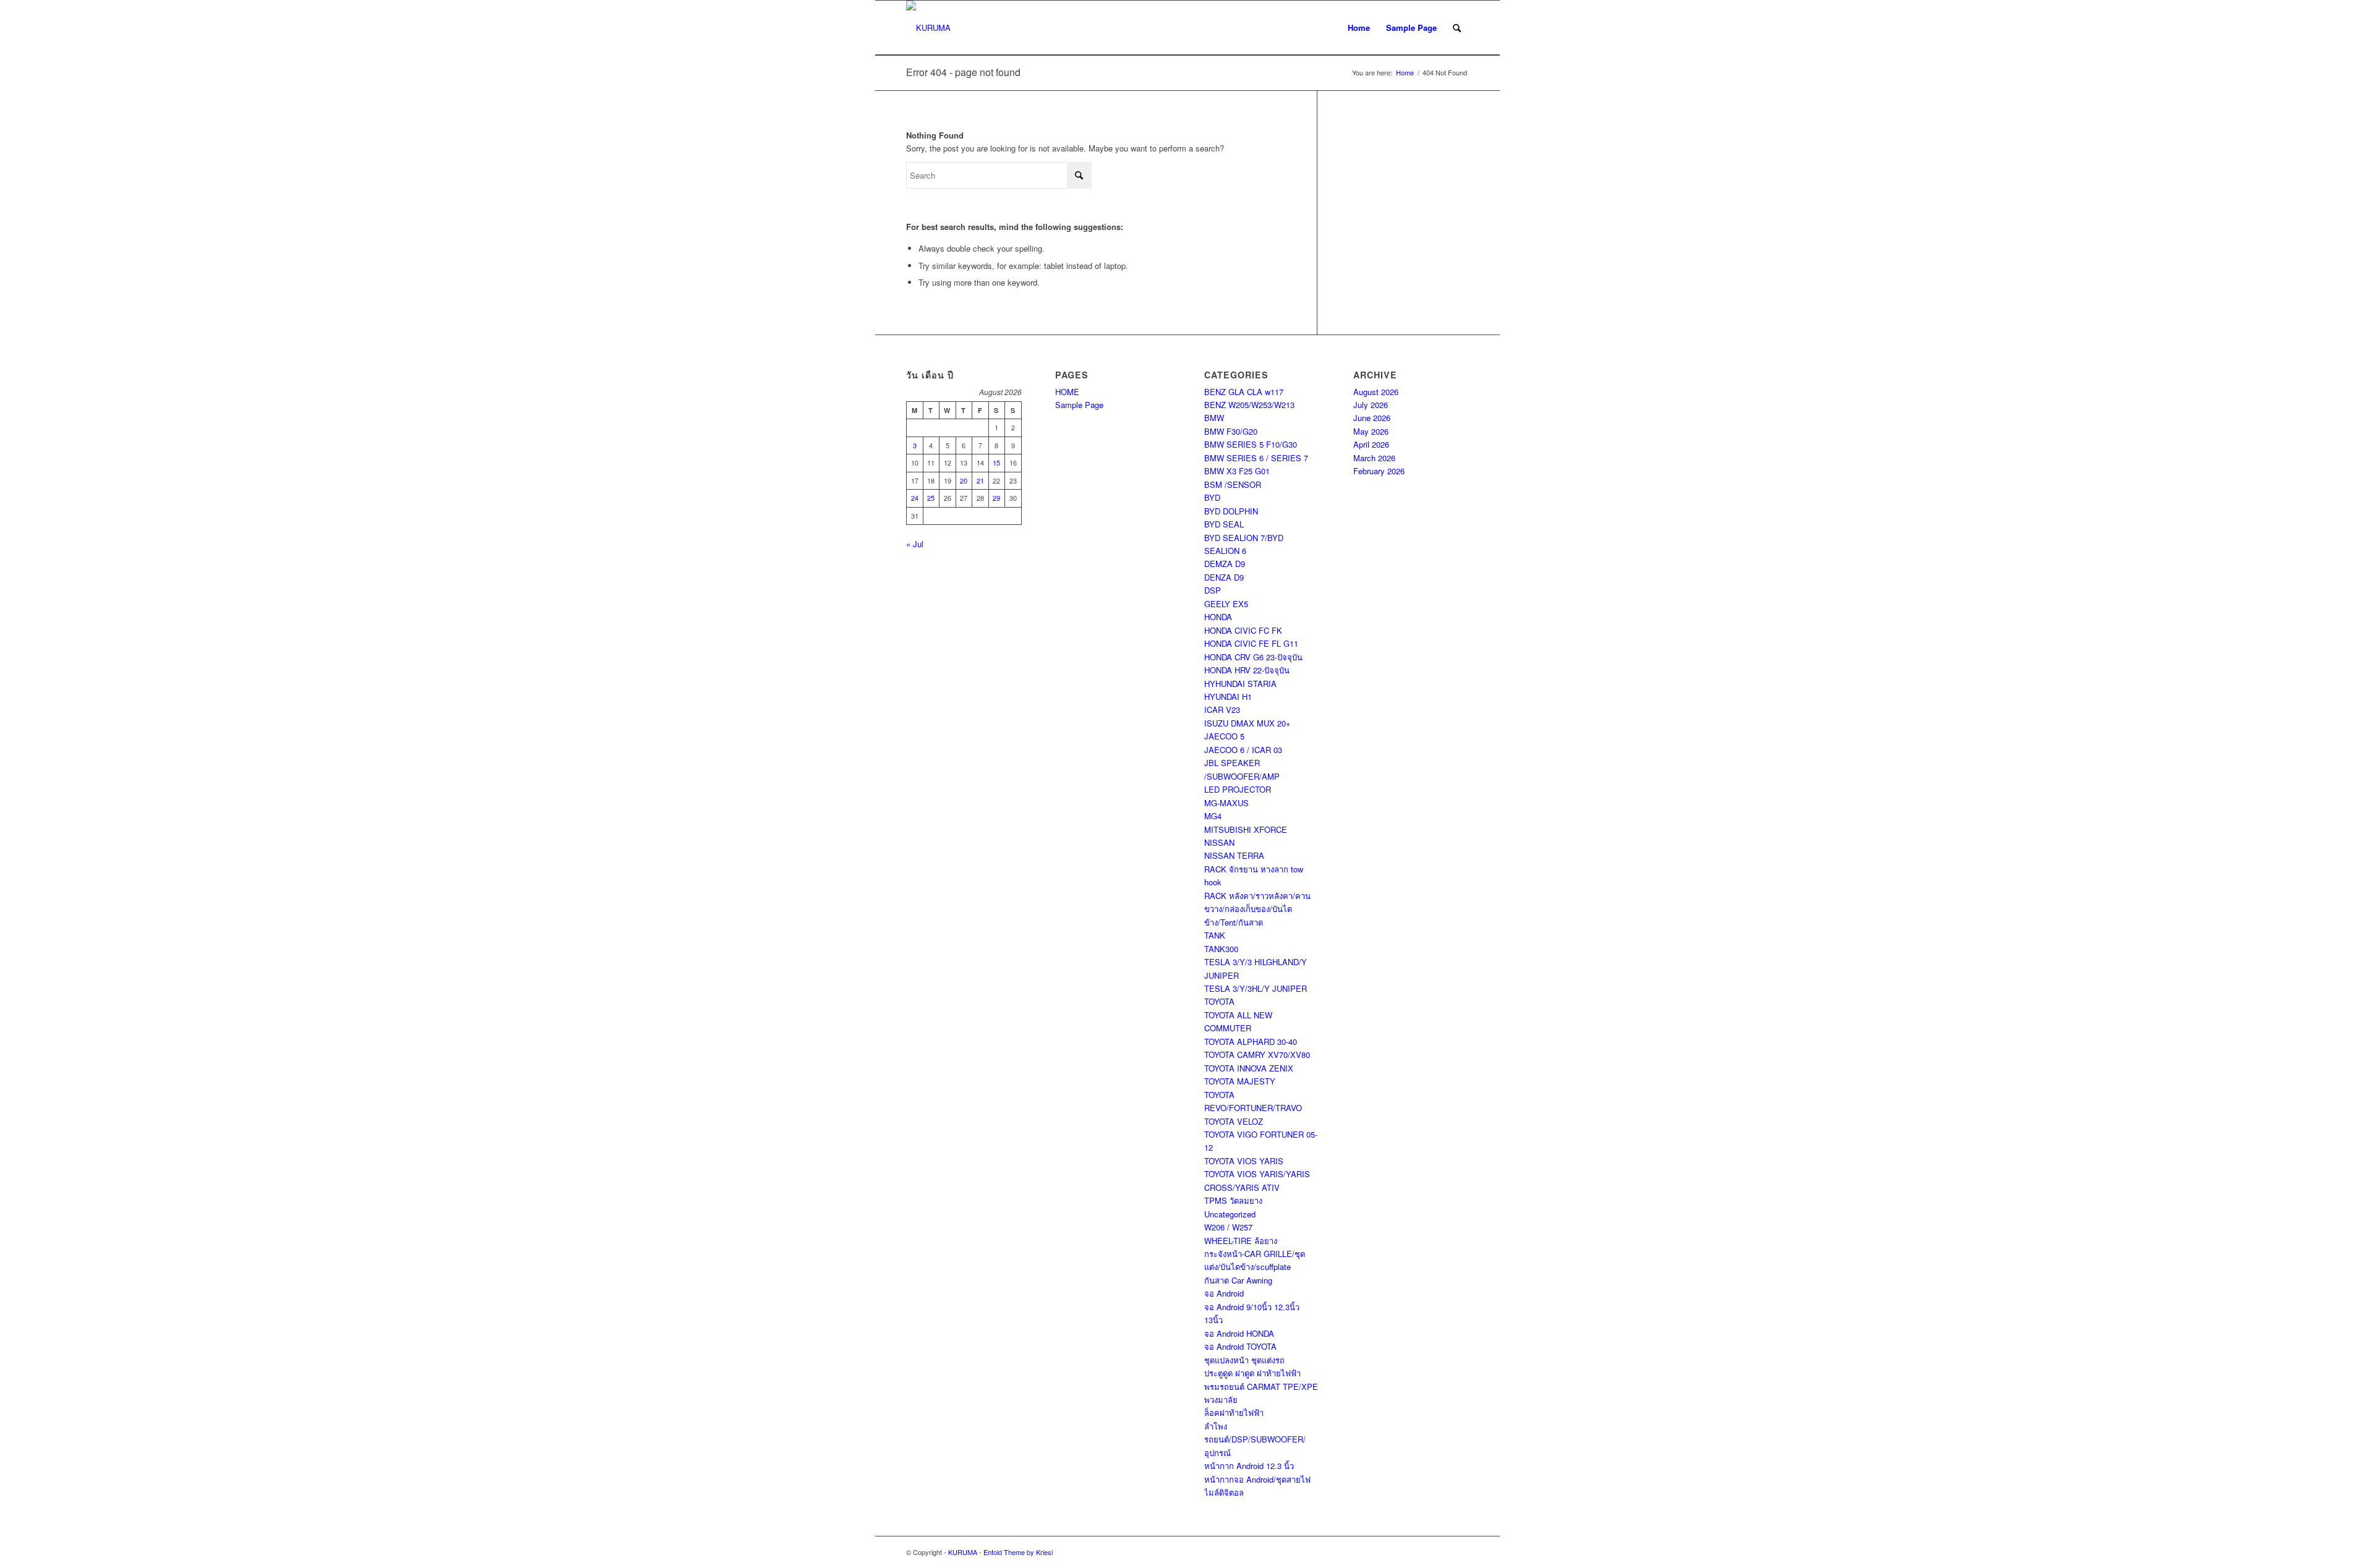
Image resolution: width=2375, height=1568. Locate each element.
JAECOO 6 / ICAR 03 (1243, 750)
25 (931, 498)
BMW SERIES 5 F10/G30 (1251, 444)
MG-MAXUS (1226, 803)
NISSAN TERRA (1234, 855)
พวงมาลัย (1221, 1400)
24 (915, 498)
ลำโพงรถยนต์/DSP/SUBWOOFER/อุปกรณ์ (1255, 1439)
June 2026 (1372, 418)
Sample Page (1411, 28)
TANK (1215, 935)
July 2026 (1371, 405)
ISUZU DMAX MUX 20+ (1247, 723)
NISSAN (1219, 842)
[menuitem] (1457, 28)
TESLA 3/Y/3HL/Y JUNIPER (1256, 988)
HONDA (1218, 617)
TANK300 (1221, 949)
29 (996, 498)
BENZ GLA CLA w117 (1244, 392)
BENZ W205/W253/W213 (1249, 405)
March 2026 (1374, 458)
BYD (1212, 497)
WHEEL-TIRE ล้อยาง (1241, 1241)
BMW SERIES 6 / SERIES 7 (1256, 458)
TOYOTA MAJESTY (1240, 1081)
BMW (1214, 418)
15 (996, 462)
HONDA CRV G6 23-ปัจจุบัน (1253, 657)
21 (980, 480)
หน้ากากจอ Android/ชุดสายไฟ (1257, 1479)
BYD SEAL (1224, 524)
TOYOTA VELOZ (1234, 1121)
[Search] (1457, 28)
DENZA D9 (1224, 577)
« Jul (915, 544)
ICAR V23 (1222, 709)
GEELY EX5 (1226, 604)
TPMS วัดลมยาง (1233, 1200)
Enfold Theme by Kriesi (1018, 1552)
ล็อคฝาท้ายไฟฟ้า (1234, 1412)
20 (964, 480)
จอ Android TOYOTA (1240, 1346)
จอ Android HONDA (1239, 1333)
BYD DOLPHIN (1231, 511)
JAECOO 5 (1224, 736)
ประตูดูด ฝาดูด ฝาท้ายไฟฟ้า (1252, 1373)
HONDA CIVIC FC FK (1243, 630)
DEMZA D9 (1225, 564)
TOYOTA (1219, 1001)
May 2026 (1371, 431)
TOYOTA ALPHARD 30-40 (1251, 1042)
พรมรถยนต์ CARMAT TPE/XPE (1261, 1387)
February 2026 (1379, 471)
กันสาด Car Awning (1238, 1280)
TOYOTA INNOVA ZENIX (1249, 1068)
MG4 (1213, 816)
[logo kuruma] (928, 28)
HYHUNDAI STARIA (1240, 684)
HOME (1067, 392)
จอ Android (1224, 1293)
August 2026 (1376, 392)
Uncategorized (1230, 1214)
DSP (1213, 590)
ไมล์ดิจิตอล (1224, 1492)
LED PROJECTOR (1238, 789)
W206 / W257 (1228, 1227)
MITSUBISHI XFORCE (1246, 829)
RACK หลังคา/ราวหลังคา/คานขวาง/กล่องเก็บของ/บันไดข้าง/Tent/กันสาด (1257, 909)
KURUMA (963, 1552)
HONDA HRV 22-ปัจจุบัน (1247, 670)
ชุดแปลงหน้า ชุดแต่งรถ (1244, 1360)
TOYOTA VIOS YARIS (1244, 1161)
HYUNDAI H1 (1228, 697)
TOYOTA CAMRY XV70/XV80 (1257, 1055)
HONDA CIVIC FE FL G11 (1251, 643)
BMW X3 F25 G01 (1237, 471)
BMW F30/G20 (1231, 431)
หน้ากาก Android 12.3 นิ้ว (1249, 1466)
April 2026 (1371, 444)
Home (1359, 28)
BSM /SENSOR (1233, 484)
